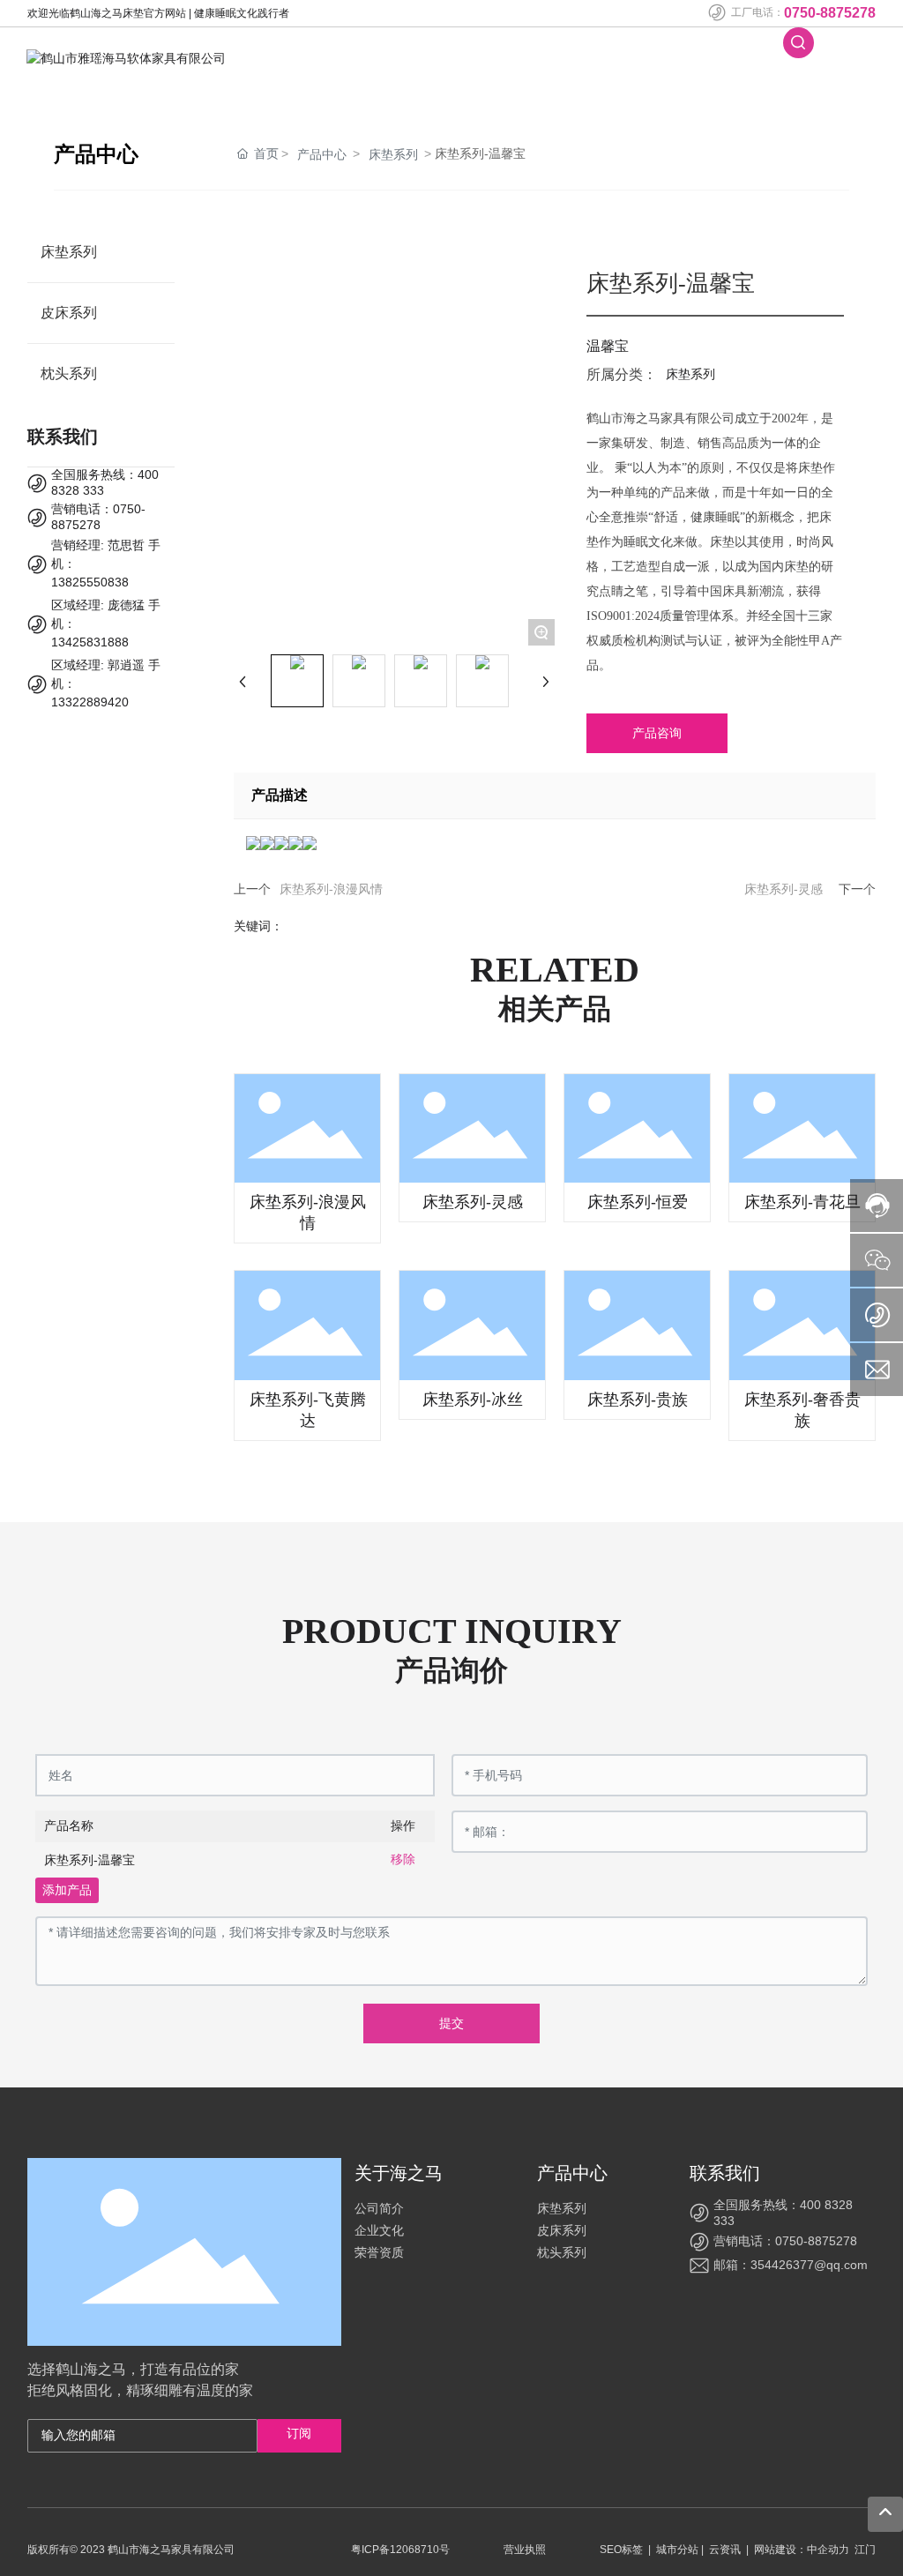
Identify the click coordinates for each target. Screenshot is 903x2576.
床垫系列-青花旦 (802, 1202)
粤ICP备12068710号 (400, 2550)
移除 (403, 1859)
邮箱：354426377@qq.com (791, 2265)
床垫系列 (393, 154)
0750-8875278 (830, 13)
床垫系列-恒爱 (638, 1202)
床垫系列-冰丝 (473, 1400)
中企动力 (828, 2550)
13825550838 (90, 582)
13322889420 (90, 702)
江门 (865, 2550)
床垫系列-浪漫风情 (331, 889)
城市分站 (677, 2550)
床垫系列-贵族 (638, 1400)
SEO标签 (621, 2550)
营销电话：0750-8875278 (785, 2241)
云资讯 (725, 2550)
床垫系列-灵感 (784, 889)
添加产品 (67, 1890)
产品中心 (322, 154)
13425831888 (90, 642)
